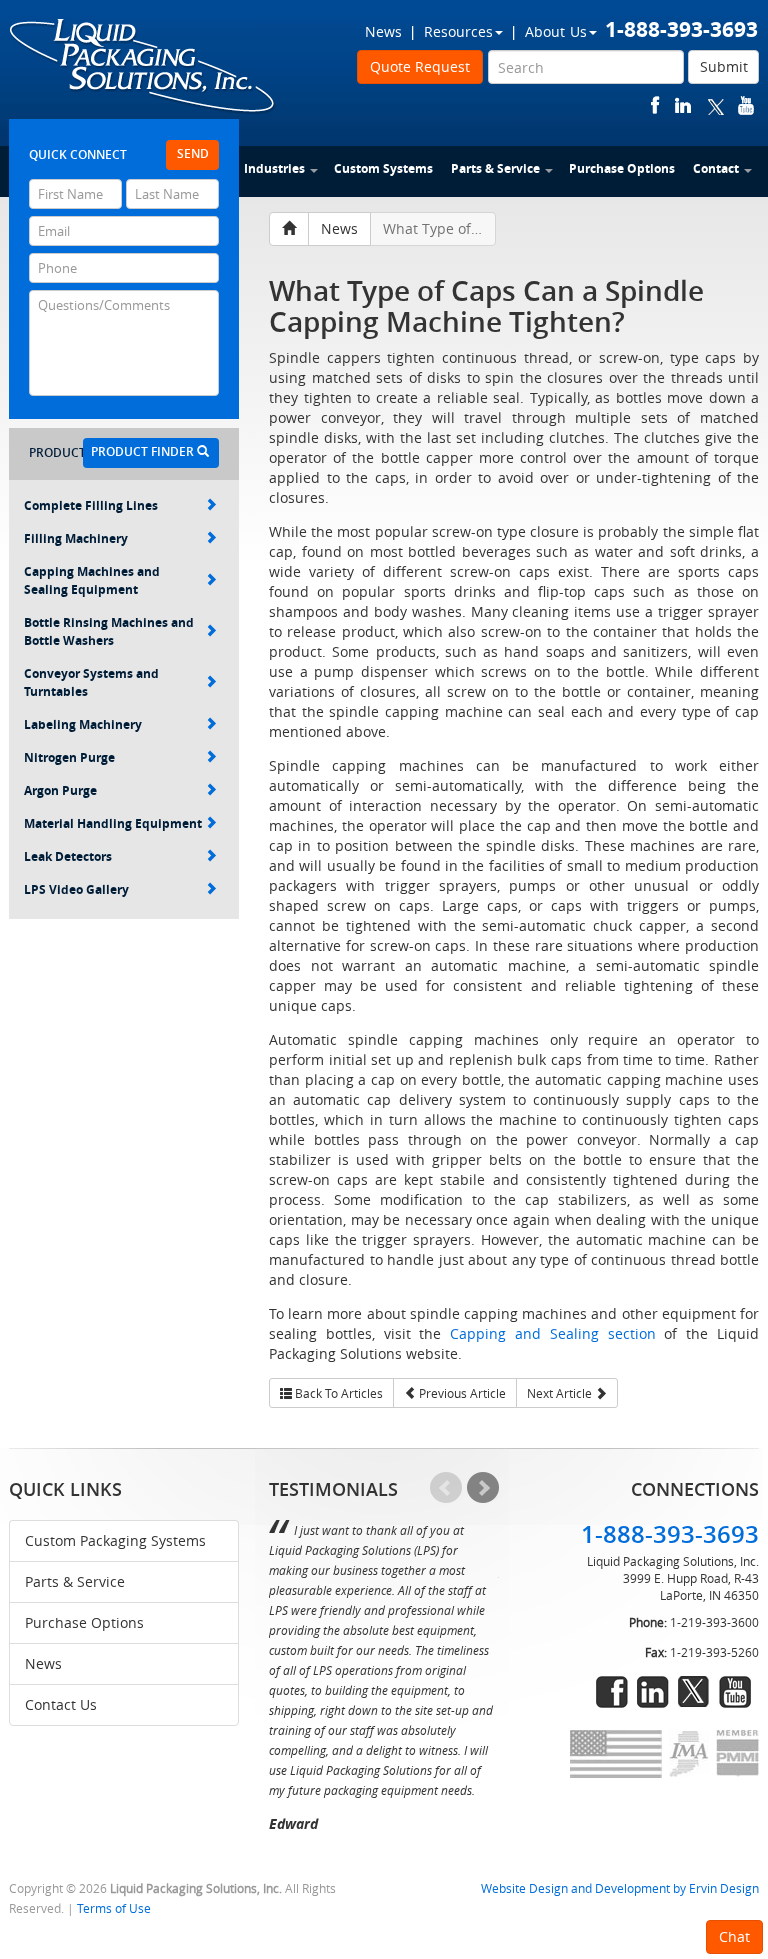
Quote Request (420, 66)
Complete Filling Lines (91, 505)
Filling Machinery (76, 538)
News (383, 31)
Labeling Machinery (83, 724)
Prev (446, 1488)
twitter (716, 105)
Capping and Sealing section (552, 1333)
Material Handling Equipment (113, 823)
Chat (734, 1936)
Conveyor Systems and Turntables (91, 682)
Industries (274, 168)
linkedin (683, 105)
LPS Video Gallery (76, 889)
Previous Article (461, 1393)
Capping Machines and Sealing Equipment (92, 580)
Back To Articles (337, 1393)
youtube (746, 105)
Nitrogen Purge (69, 757)
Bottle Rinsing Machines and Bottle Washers (109, 631)
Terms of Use (114, 1908)
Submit (724, 66)
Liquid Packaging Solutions (143, 67)
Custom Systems (383, 168)
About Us (556, 31)
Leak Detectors (68, 856)
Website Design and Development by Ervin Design (620, 1888)
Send (193, 153)
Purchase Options (622, 168)
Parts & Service (495, 168)
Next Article (561, 1393)
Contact (716, 168)
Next (483, 1488)
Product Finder (144, 451)
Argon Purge (60, 790)
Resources (458, 31)
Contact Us (61, 1704)
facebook (655, 105)
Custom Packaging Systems (115, 1540)
